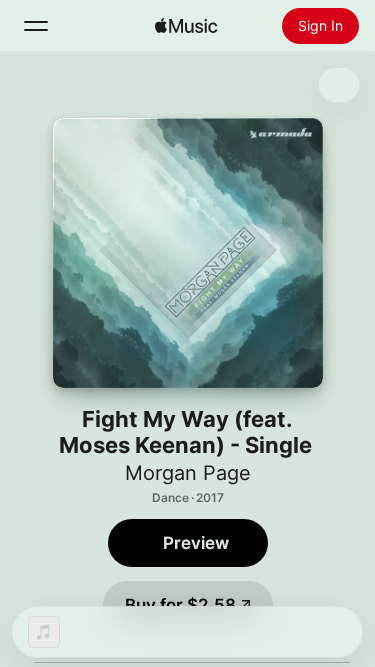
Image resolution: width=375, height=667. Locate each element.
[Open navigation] (36, 26)
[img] (186, 26)
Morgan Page (188, 473)
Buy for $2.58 (180, 605)
